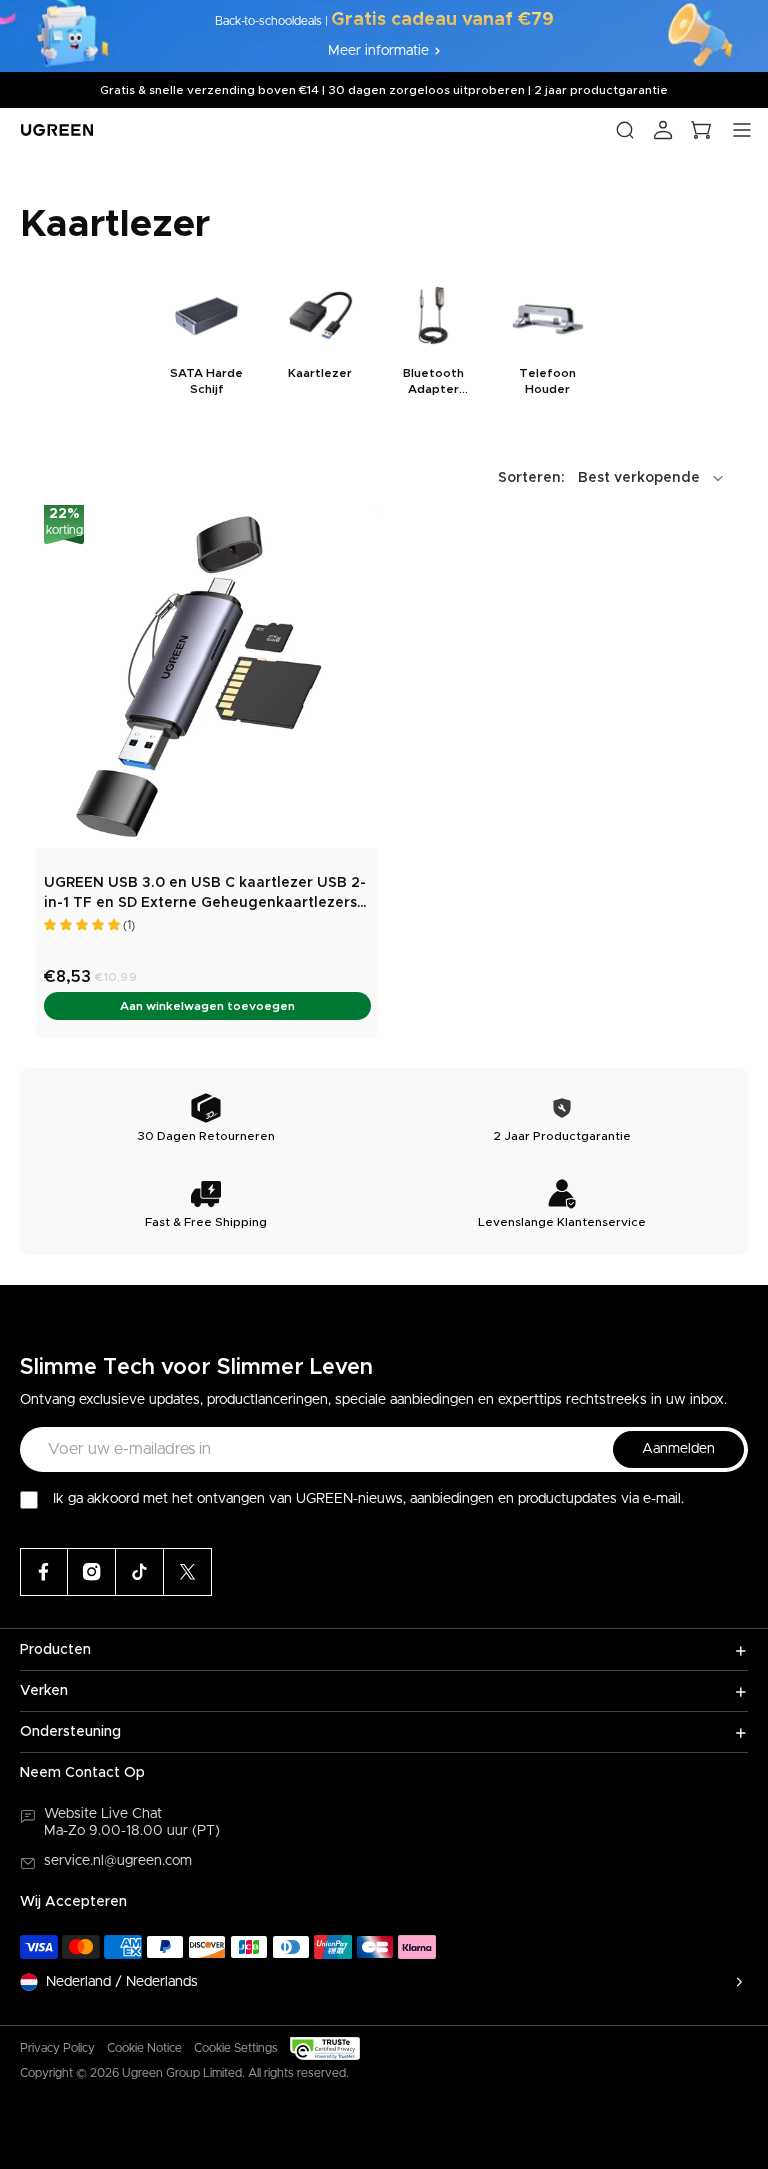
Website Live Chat (103, 1814)
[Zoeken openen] (625, 130)
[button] (613, 478)
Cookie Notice (144, 2048)
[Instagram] (92, 1572)
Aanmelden (678, 1449)
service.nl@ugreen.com (118, 1861)
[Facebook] (44, 1572)
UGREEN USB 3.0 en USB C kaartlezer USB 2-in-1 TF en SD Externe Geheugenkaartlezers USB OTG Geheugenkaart (205, 894)
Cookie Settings (236, 2048)
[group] (207, 337)
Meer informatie (378, 51)
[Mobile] (188, 1572)
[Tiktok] (140, 1572)
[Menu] (742, 130)
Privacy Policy (57, 2048)
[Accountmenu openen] (663, 130)
